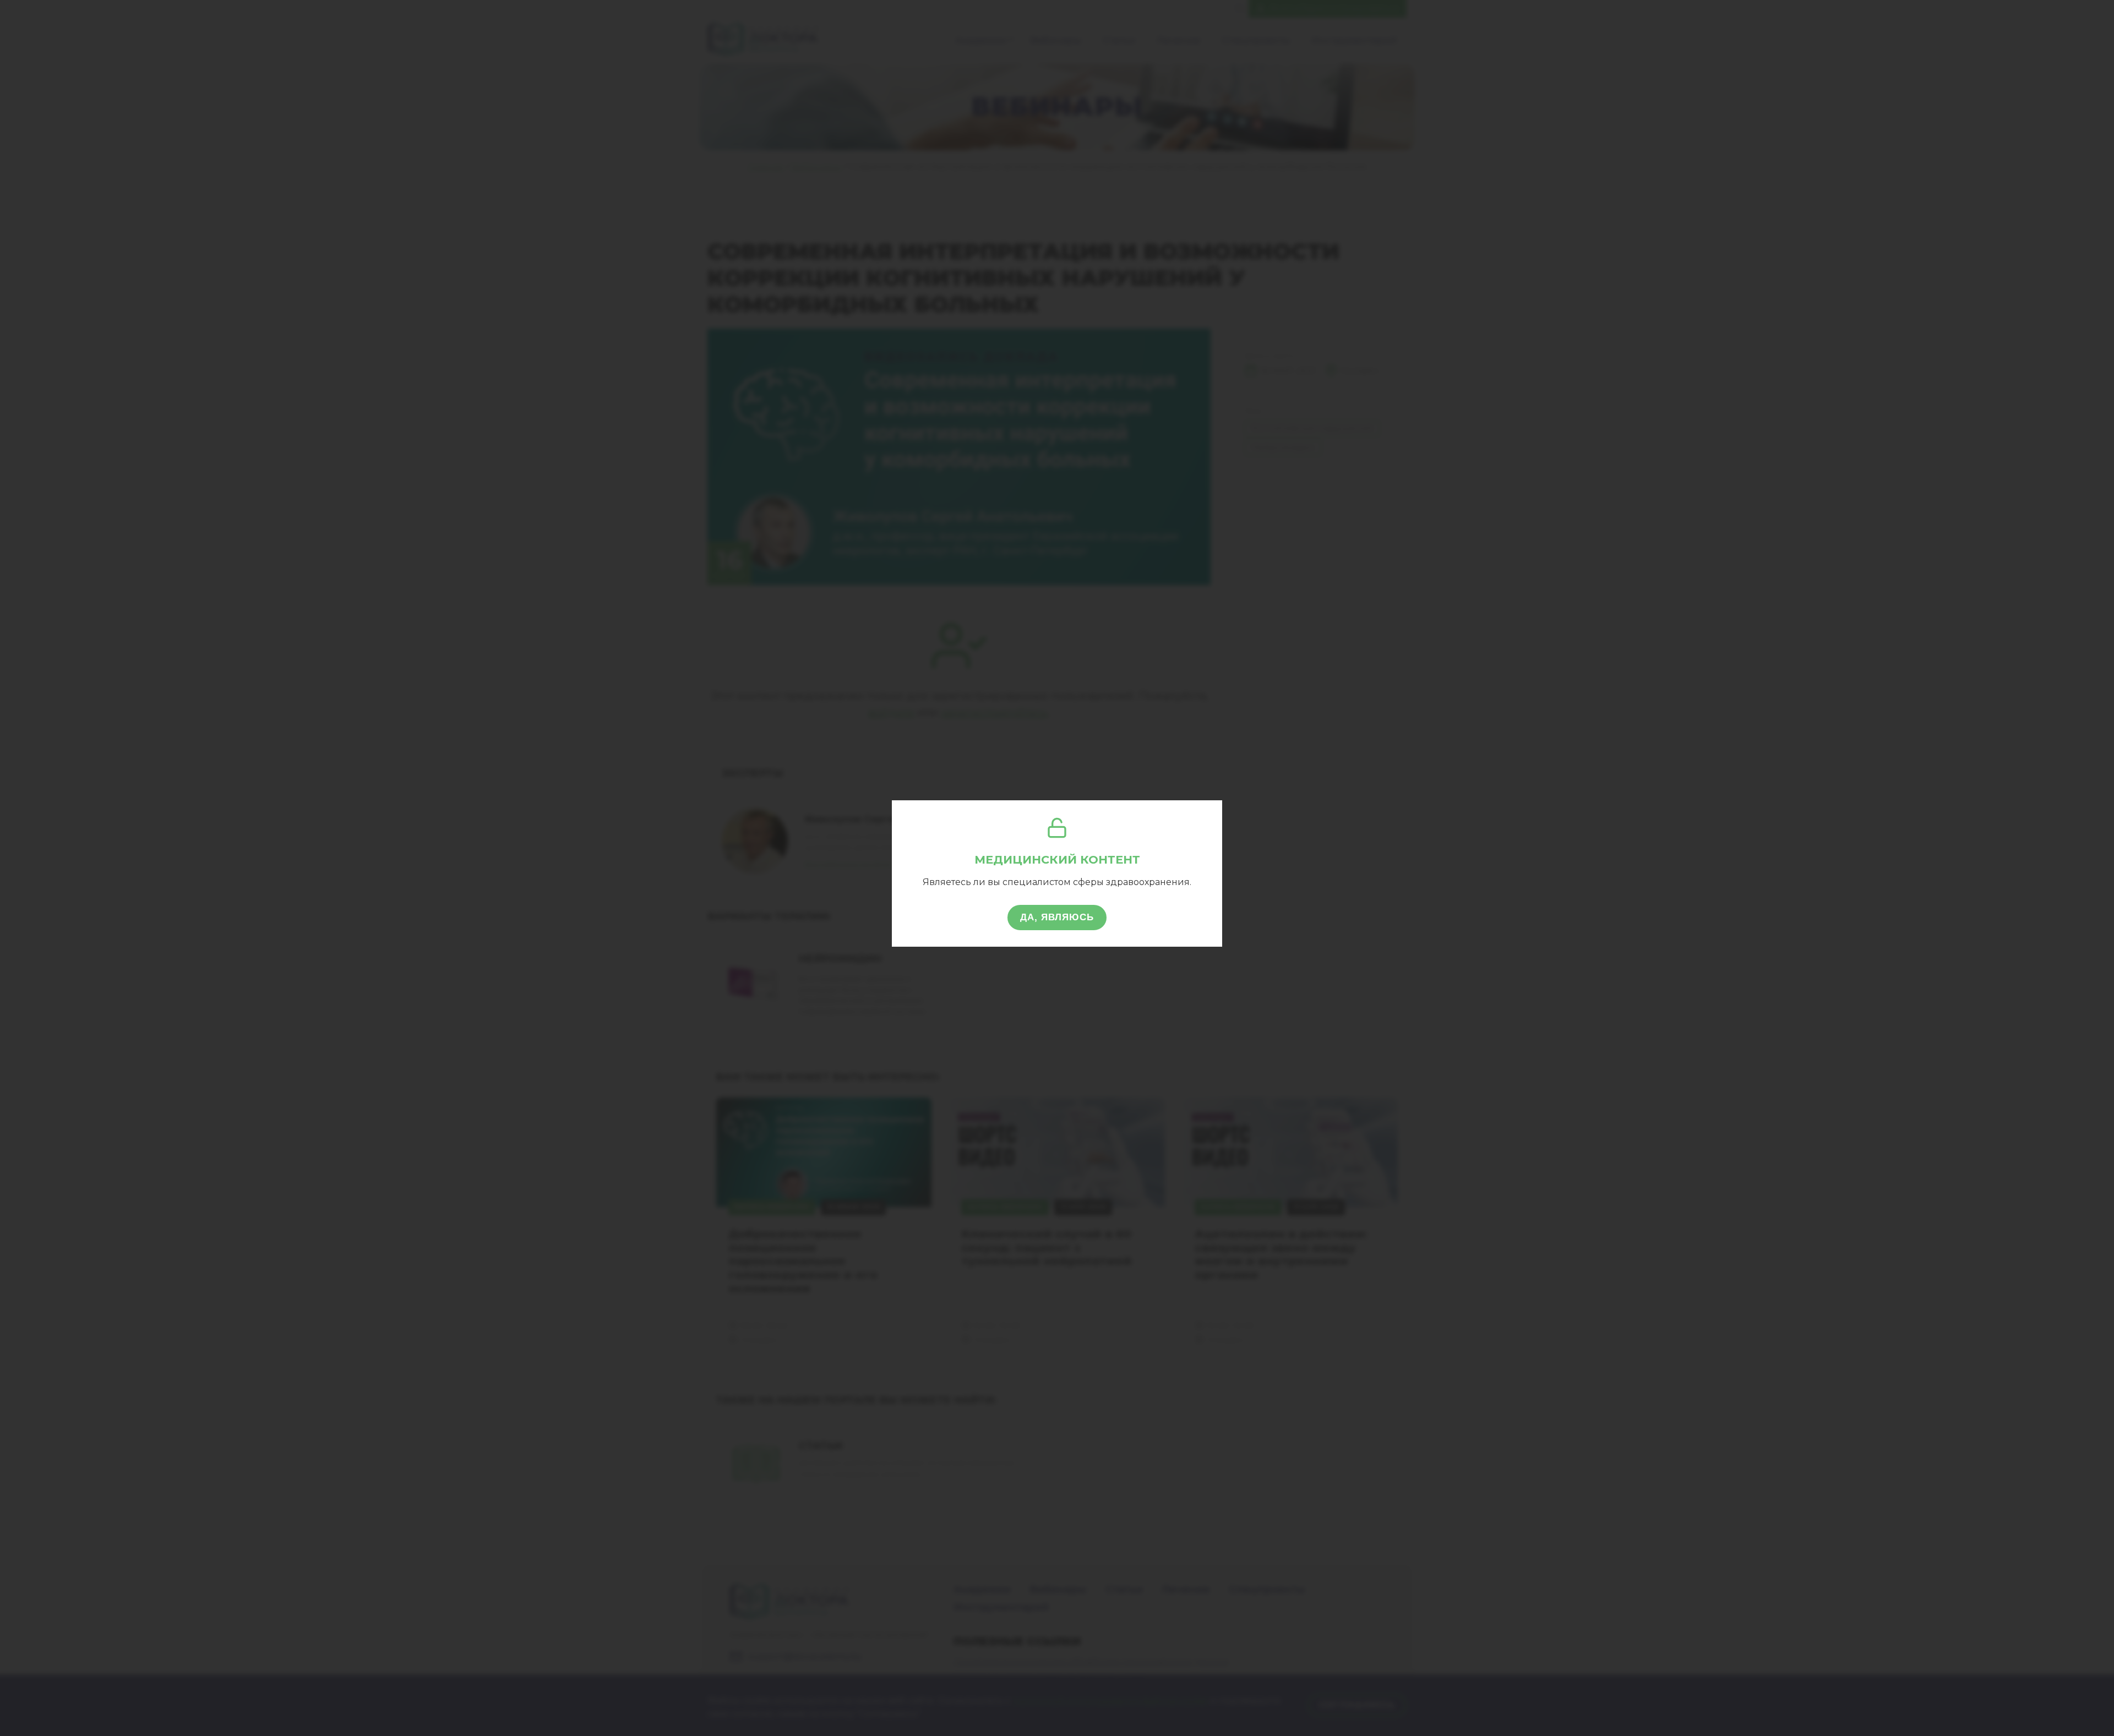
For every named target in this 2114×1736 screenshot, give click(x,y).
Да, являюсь (1057, 917)
